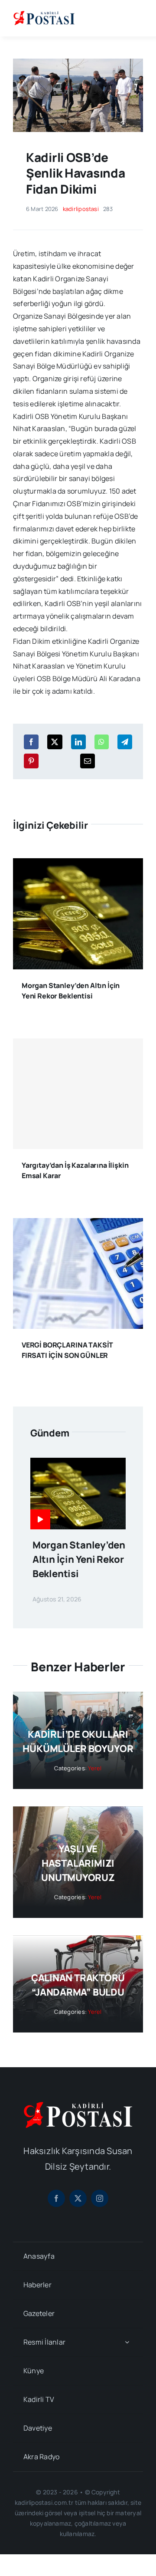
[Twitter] (55, 742)
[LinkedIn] (78, 742)
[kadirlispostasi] (44, 12)
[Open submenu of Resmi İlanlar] (127, 2342)
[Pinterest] (31, 761)
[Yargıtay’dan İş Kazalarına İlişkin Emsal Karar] (78, 1094)
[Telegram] (125, 742)
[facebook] (56, 2198)
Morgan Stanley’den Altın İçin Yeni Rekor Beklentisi (79, 1559)
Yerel (95, 1768)
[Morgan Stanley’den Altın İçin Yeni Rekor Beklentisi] (78, 864)
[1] (78, 62)
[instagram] (100, 2198)
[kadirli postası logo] (78, 2105)
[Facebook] (31, 742)
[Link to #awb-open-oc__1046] (136, 18)
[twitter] (78, 2198)
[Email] (88, 761)
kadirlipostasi (81, 209)
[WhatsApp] (101, 742)
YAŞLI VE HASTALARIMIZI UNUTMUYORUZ (78, 1863)
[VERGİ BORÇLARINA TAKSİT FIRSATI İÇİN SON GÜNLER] (78, 1224)
